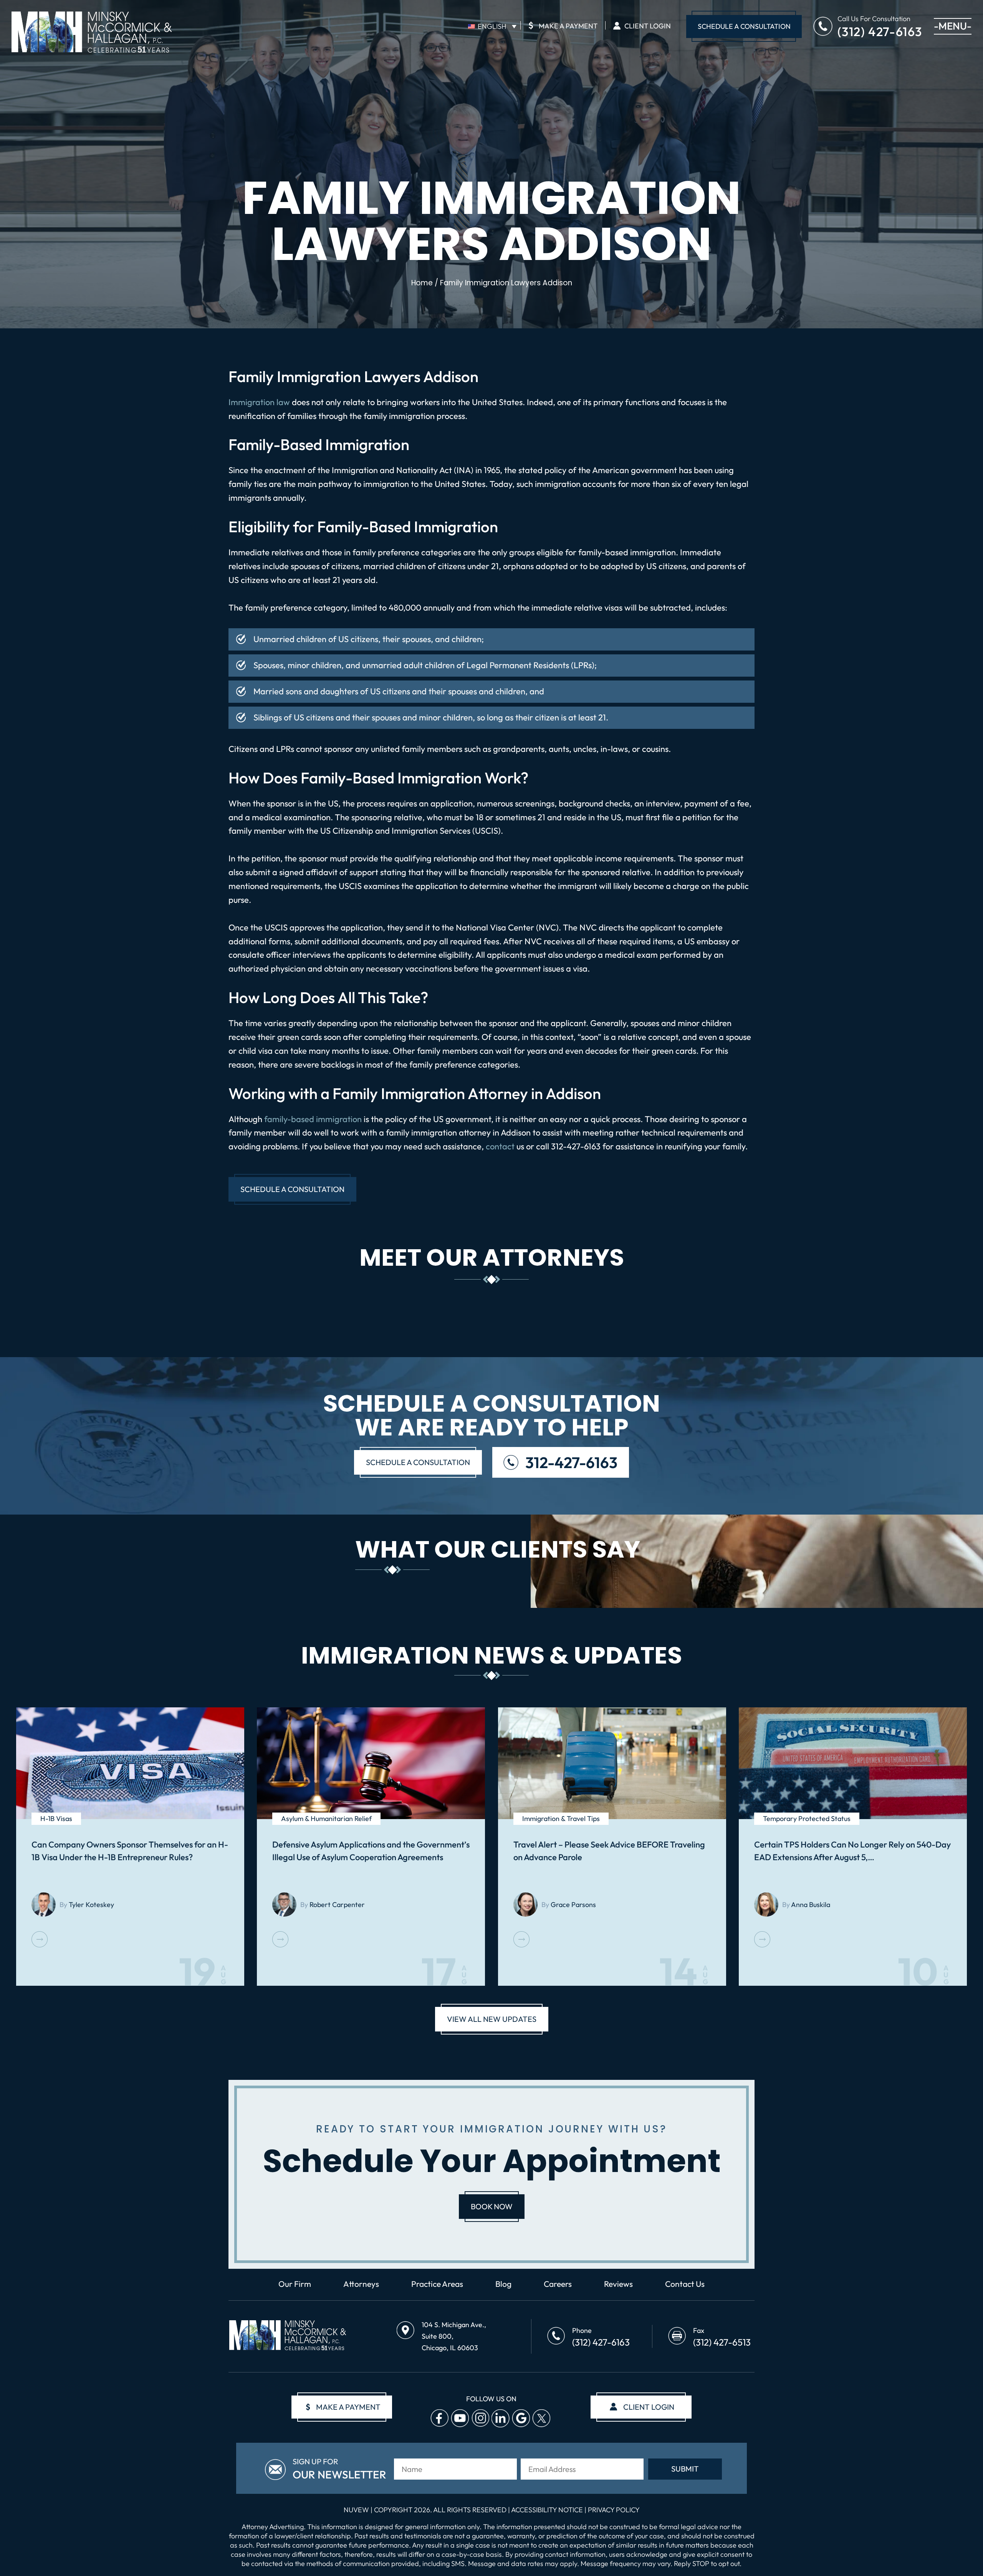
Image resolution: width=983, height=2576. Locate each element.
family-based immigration (312, 1119)
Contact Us (685, 2284)
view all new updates (492, 2019)
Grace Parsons (573, 1905)
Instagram (480, 2418)
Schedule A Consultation (744, 26)
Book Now (492, 2206)
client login (649, 2407)
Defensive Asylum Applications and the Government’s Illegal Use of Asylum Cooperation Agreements (371, 1851)
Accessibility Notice (548, 2510)
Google (521, 2418)
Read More (40, 1939)
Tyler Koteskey (91, 1905)
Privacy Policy (614, 2510)
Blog (503, 2284)
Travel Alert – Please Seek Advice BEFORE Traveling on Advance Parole (609, 1851)
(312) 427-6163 (880, 31)
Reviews (618, 2284)
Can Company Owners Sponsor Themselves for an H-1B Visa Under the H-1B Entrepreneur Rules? (130, 1851)
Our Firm (295, 2284)
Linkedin (501, 2418)
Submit (685, 2469)
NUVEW (356, 2510)
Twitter (541, 2418)
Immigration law (259, 402)
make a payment (343, 2407)
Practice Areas (437, 2284)
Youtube (460, 2418)
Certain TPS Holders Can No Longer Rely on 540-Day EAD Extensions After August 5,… (852, 1851)
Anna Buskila (811, 1905)
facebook (439, 2418)
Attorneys (361, 2284)
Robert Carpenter (337, 1905)
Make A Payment (563, 25)
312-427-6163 (571, 1462)
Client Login (648, 26)
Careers (558, 2284)
